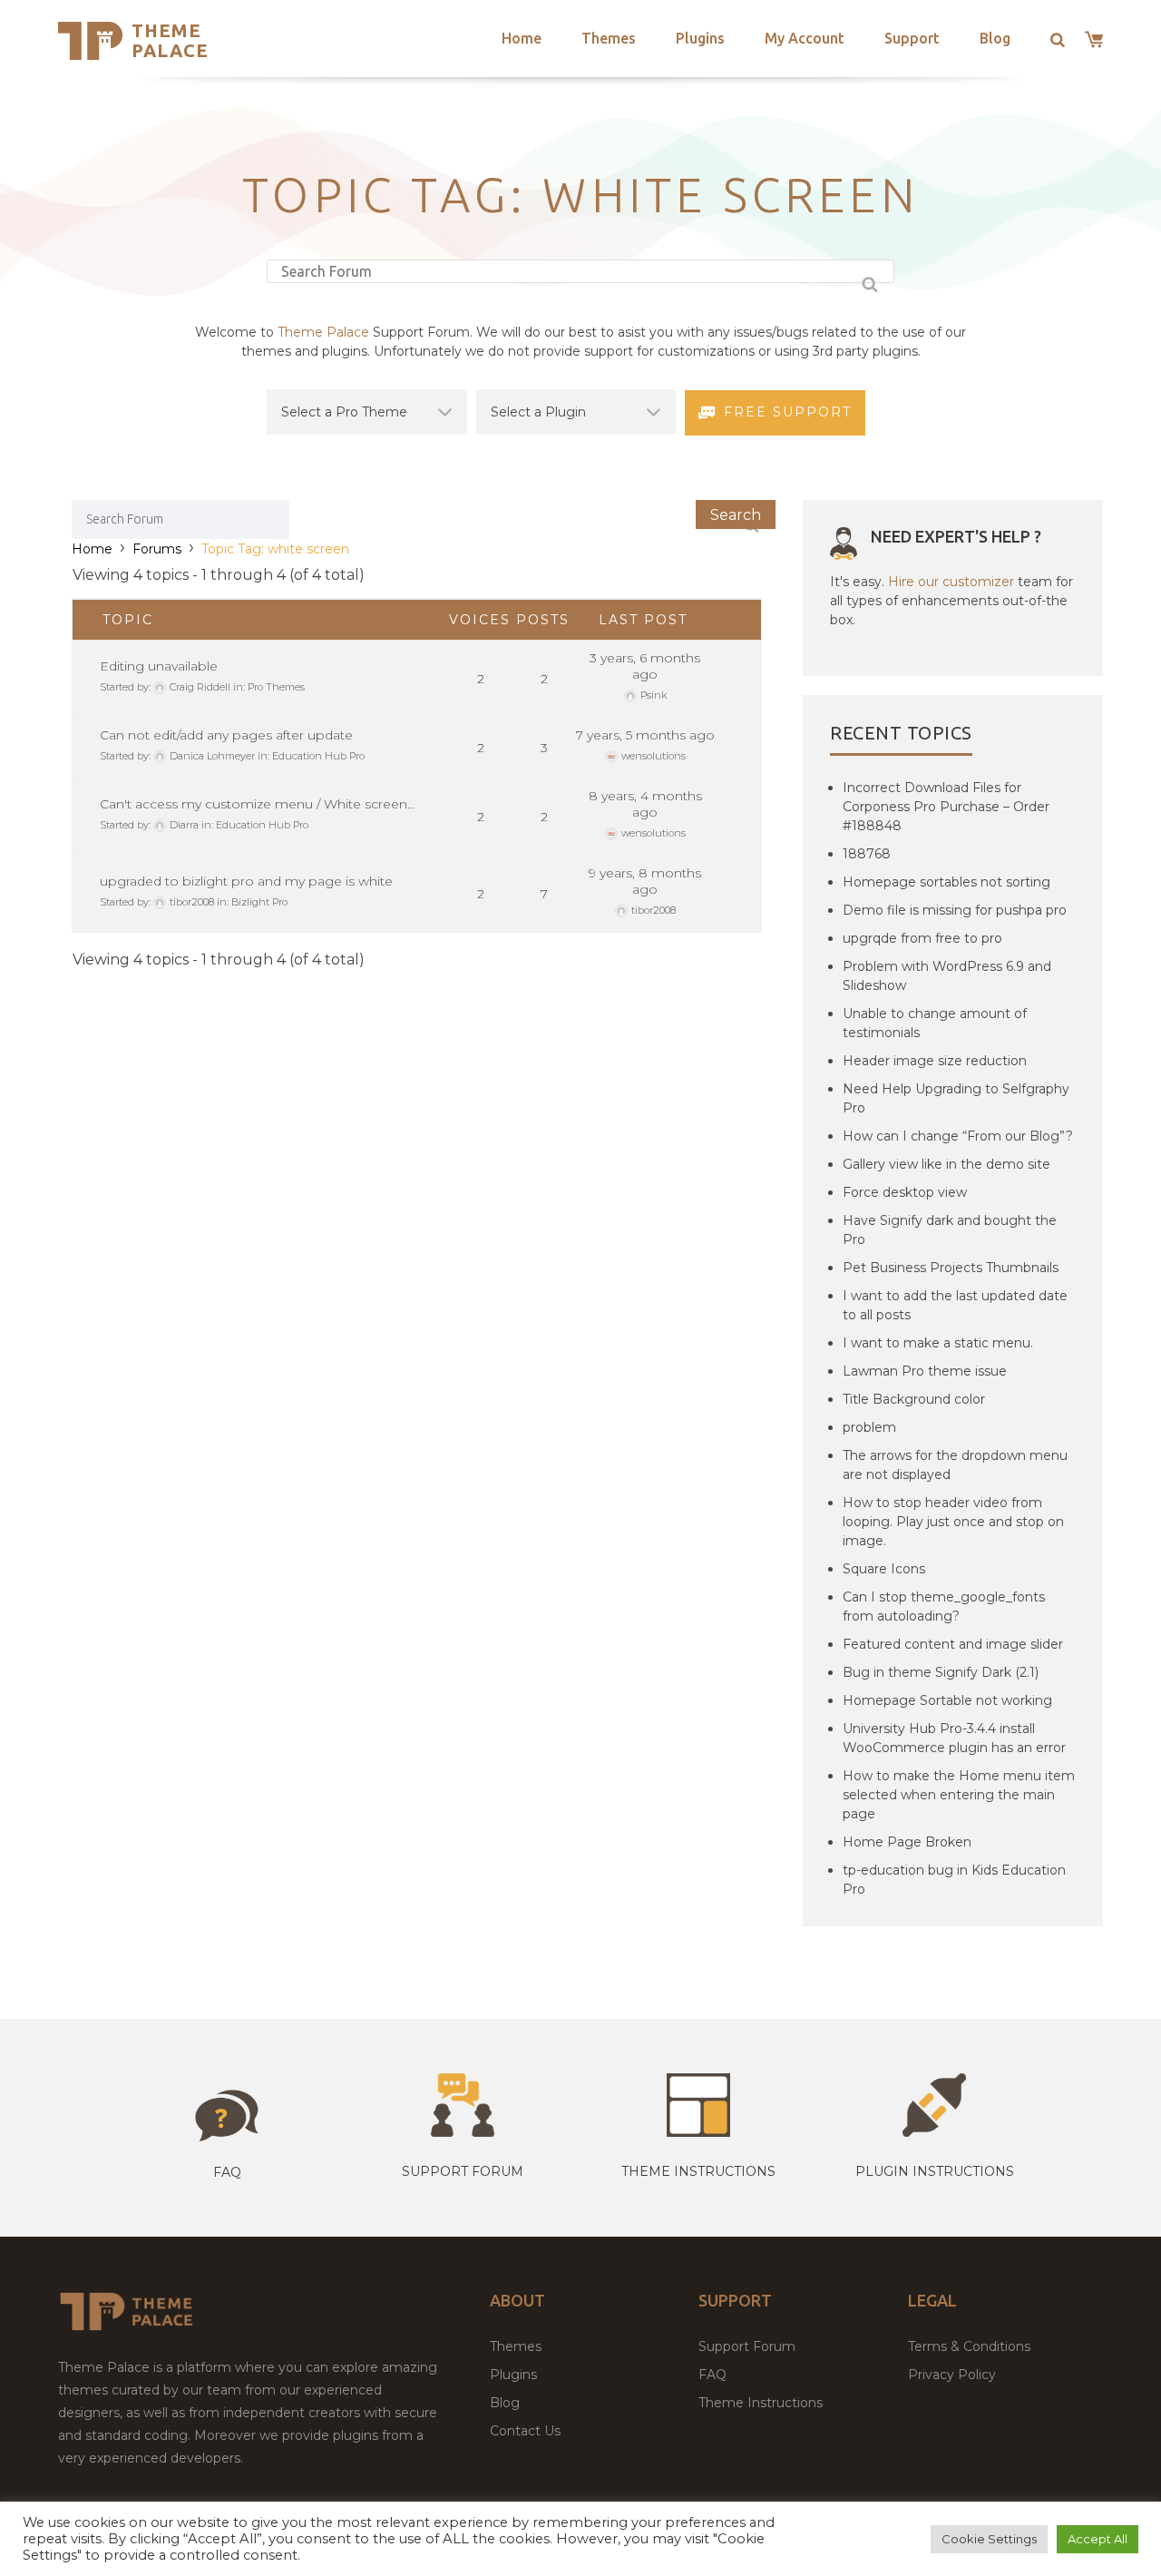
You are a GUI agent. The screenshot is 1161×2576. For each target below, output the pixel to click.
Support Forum (463, 2171)
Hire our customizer (951, 582)
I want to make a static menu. (938, 1343)
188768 (867, 854)
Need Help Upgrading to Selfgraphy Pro (956, 1098)
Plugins (700, 38)
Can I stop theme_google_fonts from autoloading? (944, 1606)
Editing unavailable (159, 666)
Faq (227, 2172)
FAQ (712, 2375)
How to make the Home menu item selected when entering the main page (959, 1795)
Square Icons (884, 1569)
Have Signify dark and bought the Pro (950, 1230)
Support (912, 38)
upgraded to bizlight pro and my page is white (246, 881)
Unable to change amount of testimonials (935, 1023)
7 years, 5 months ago (645, 735)
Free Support (788, 412)
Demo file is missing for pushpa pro (955, 910)
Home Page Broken (907, 1842)
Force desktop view (905, 1192)
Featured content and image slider (953, 1644)
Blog (995, 38)
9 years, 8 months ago (645, 881)
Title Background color (914, 1399)
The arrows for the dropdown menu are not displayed (955, 1465)
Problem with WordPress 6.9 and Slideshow (947, 976)
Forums (157, 549)
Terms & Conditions (969, 2346)
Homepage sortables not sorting (946, 882)
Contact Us (525, 2431)
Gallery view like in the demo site (946, 1164)
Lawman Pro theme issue (925, 1371)
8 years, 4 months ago (645, 804)
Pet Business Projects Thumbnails (951, 1268)
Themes (609, 38)
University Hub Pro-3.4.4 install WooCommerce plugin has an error (954, 1738)
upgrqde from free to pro (922, 938)
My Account (805, 38)
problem (869, 1427)
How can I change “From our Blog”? (958, 1136)
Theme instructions (698, 2171)
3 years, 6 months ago (645, 666)
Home (522, 38)
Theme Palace (170, 40)
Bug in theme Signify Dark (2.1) (941, 1672)
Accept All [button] (1098, 2539)
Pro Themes (276, 687)
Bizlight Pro (259, 902)
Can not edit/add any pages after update (226, 735)
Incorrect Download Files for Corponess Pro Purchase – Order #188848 (946, 807)
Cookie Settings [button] (989, 2539)
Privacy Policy (952, 2375)
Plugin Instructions (935, 2171)
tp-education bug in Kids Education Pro (954, 1880)
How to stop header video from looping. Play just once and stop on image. (953, 1522)
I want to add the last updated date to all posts (955, 1305)
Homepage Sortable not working (947, 1700)
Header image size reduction (935, 1061)
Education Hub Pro (318, 756)
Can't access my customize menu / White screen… (258, 804)
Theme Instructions (761, 2403)
